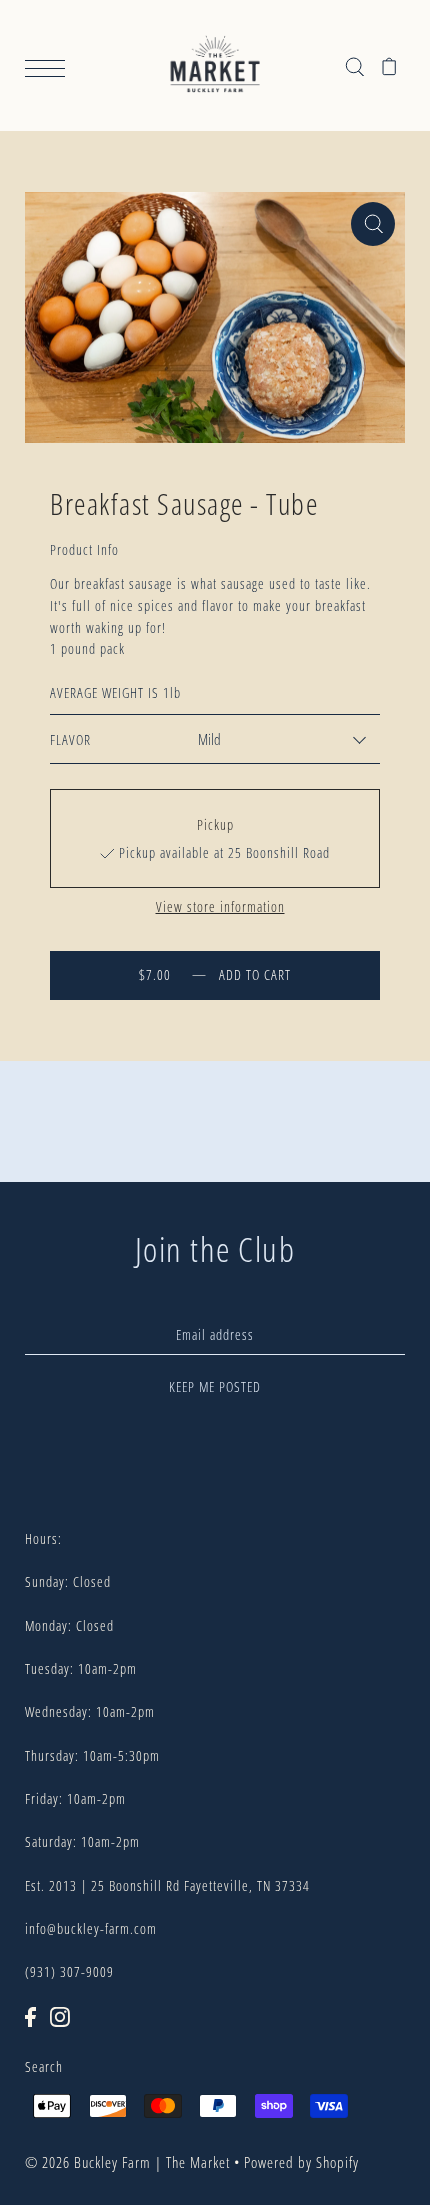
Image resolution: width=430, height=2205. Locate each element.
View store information (220, 907)
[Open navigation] (50, 67)
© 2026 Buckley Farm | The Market (127, 2162)
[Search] (354, 65)
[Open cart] (389, 65)
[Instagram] (60, 2016)
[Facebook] (30, 2016)
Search (44, 2066)
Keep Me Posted (215, 1386)
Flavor (70, 739)
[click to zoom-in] (373, 224)
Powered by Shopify (301, 2162)
